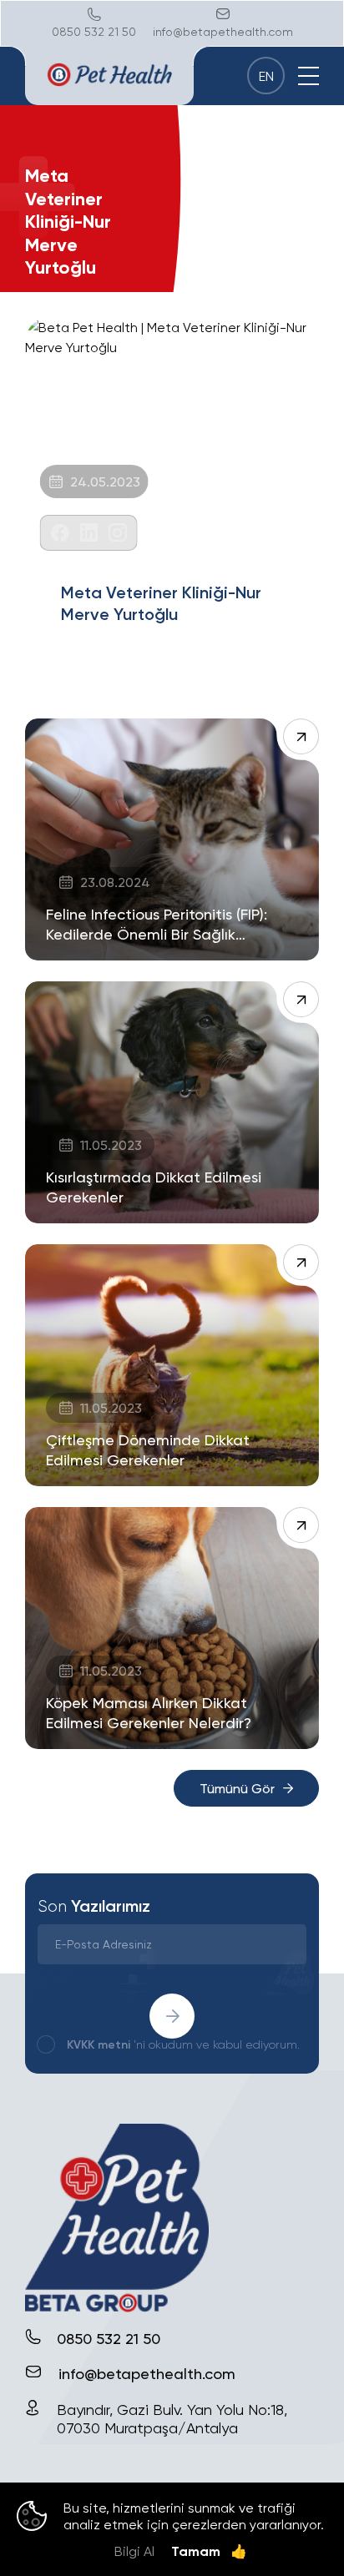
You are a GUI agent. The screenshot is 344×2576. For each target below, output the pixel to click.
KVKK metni (99, 2044)
